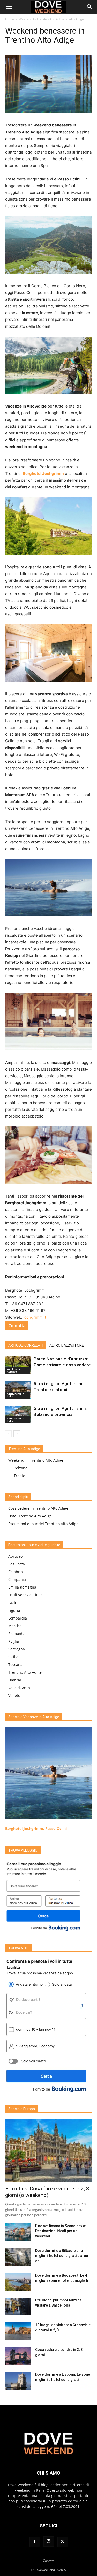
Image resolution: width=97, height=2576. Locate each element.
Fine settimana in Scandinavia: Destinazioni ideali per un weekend (61, 2231)
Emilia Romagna (22, 1587)
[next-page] (17, 1434)
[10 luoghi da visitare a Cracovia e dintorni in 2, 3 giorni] (18, 2331)
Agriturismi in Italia (15, 1395)
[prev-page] (8, 1434)
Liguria (14, 1610)
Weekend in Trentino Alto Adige (42, 19)
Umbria (15, 1680)
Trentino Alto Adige (25, 1672)
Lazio (13, 1603)
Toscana (15, 1665)
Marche (15, 1626)
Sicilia (13, 1657)
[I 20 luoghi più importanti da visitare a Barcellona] (18, 2306)
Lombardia (18, 1618)
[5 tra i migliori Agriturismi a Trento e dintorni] (18, 1390)
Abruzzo (15, 1556)
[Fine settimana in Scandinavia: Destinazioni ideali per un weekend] (18, 2232)
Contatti (49, 2561)
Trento (19, 1476)
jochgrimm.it (35, 1317)
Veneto (14, 1696)
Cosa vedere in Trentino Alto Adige (38, 1508)
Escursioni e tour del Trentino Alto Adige (43, 1524)
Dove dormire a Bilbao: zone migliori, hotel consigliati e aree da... (62, 2256)
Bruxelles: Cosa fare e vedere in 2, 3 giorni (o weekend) (47, 2192)
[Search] (90, 7)
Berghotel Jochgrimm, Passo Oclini (36, 1828)
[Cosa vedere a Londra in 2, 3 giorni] (18, 2356)
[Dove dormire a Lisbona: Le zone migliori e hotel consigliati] (18, 2381)
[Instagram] (49, 2541)
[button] (9, 7)
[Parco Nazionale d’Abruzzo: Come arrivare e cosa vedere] (18, 1365)
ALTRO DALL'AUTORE (67, 1345)
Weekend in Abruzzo (14, 1370)
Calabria (16, 1572)
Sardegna (17, 1649)
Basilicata (17, 1564)
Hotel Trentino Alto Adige (30, 1516)
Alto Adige (76, 19)
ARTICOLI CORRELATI (26, 1345)
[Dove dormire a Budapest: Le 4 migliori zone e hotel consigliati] (18, 2282)
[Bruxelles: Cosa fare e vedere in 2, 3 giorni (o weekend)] (48, 2151)
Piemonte (16, 1634)
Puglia (14, 1641)
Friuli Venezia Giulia (25, 1595)
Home (10, 19)
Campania (17, 1579)
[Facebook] (35, 2542)
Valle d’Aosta (19, 1688)
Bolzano (21, 1468)
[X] (63, 2542)
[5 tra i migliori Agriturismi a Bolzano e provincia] (18, 1414)
